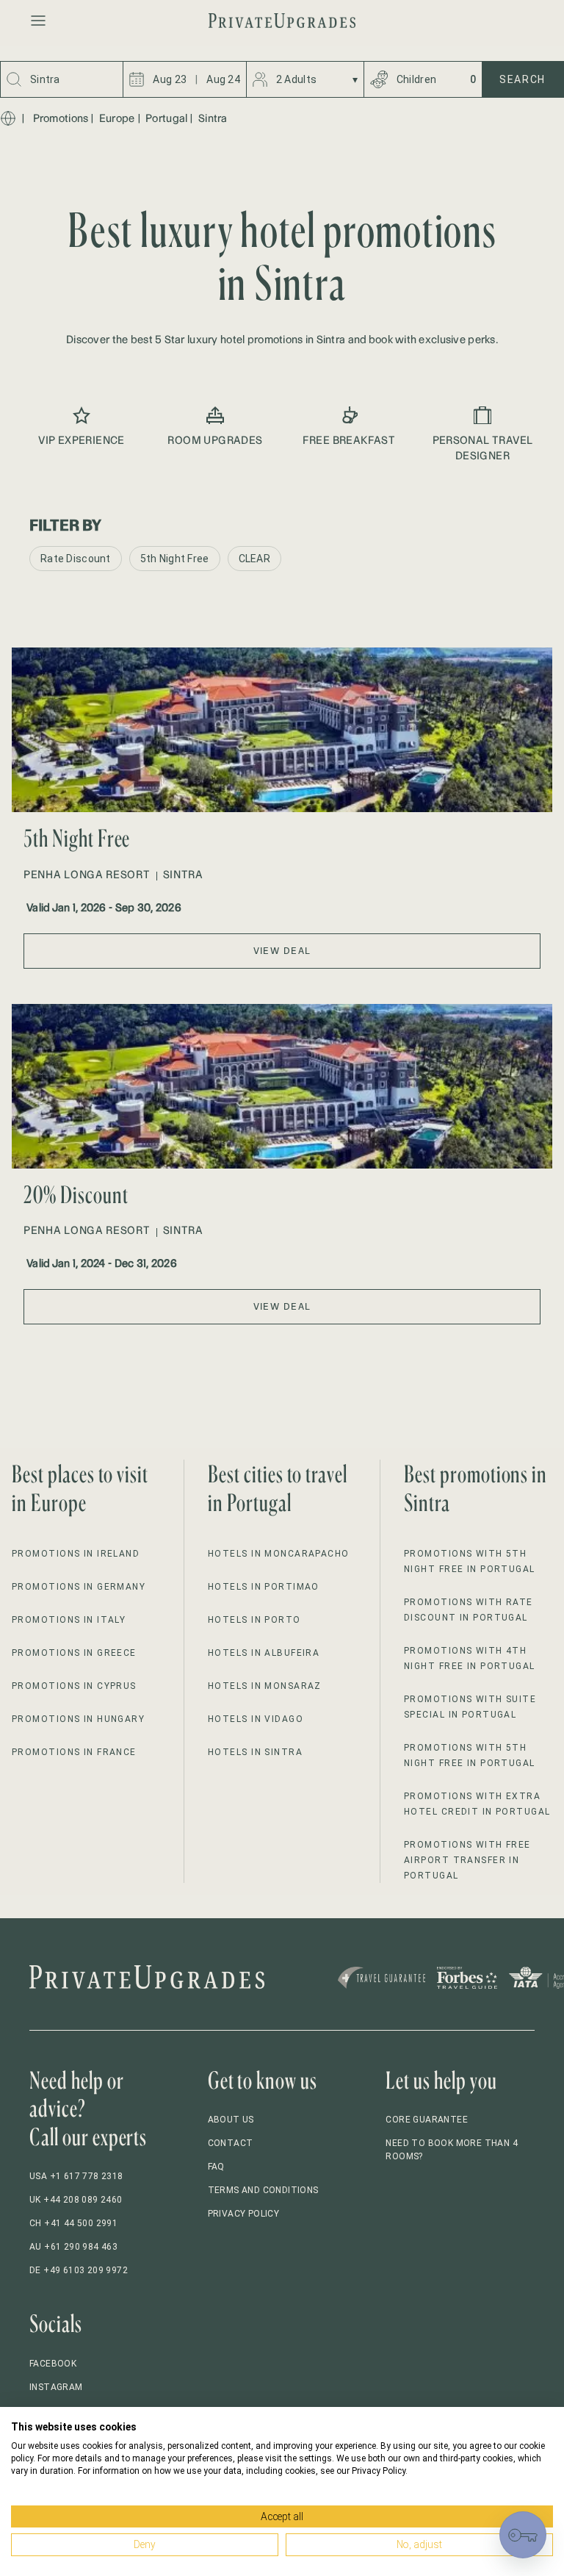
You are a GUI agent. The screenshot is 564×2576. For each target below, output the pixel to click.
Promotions (61, 118)
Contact (231, 2143)
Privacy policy (244, 2214)
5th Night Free (175, 559)
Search (523, 79)
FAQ (216, 2167)
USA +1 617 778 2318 (76, 2176)
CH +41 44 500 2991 (73, 2223)
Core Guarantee (427, 2120)
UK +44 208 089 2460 (76, 2200)
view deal (282, 951)
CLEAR (254, 559)
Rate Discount (76, 559)
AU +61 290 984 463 (73, 2247)
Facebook (53, 2364)
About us (231, 2120)
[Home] (8, 118)
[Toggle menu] (38, 21)
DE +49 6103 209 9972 (79, 2270)
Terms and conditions (263, 2190)
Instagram (56, 2387)
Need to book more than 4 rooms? (452, 2150)
